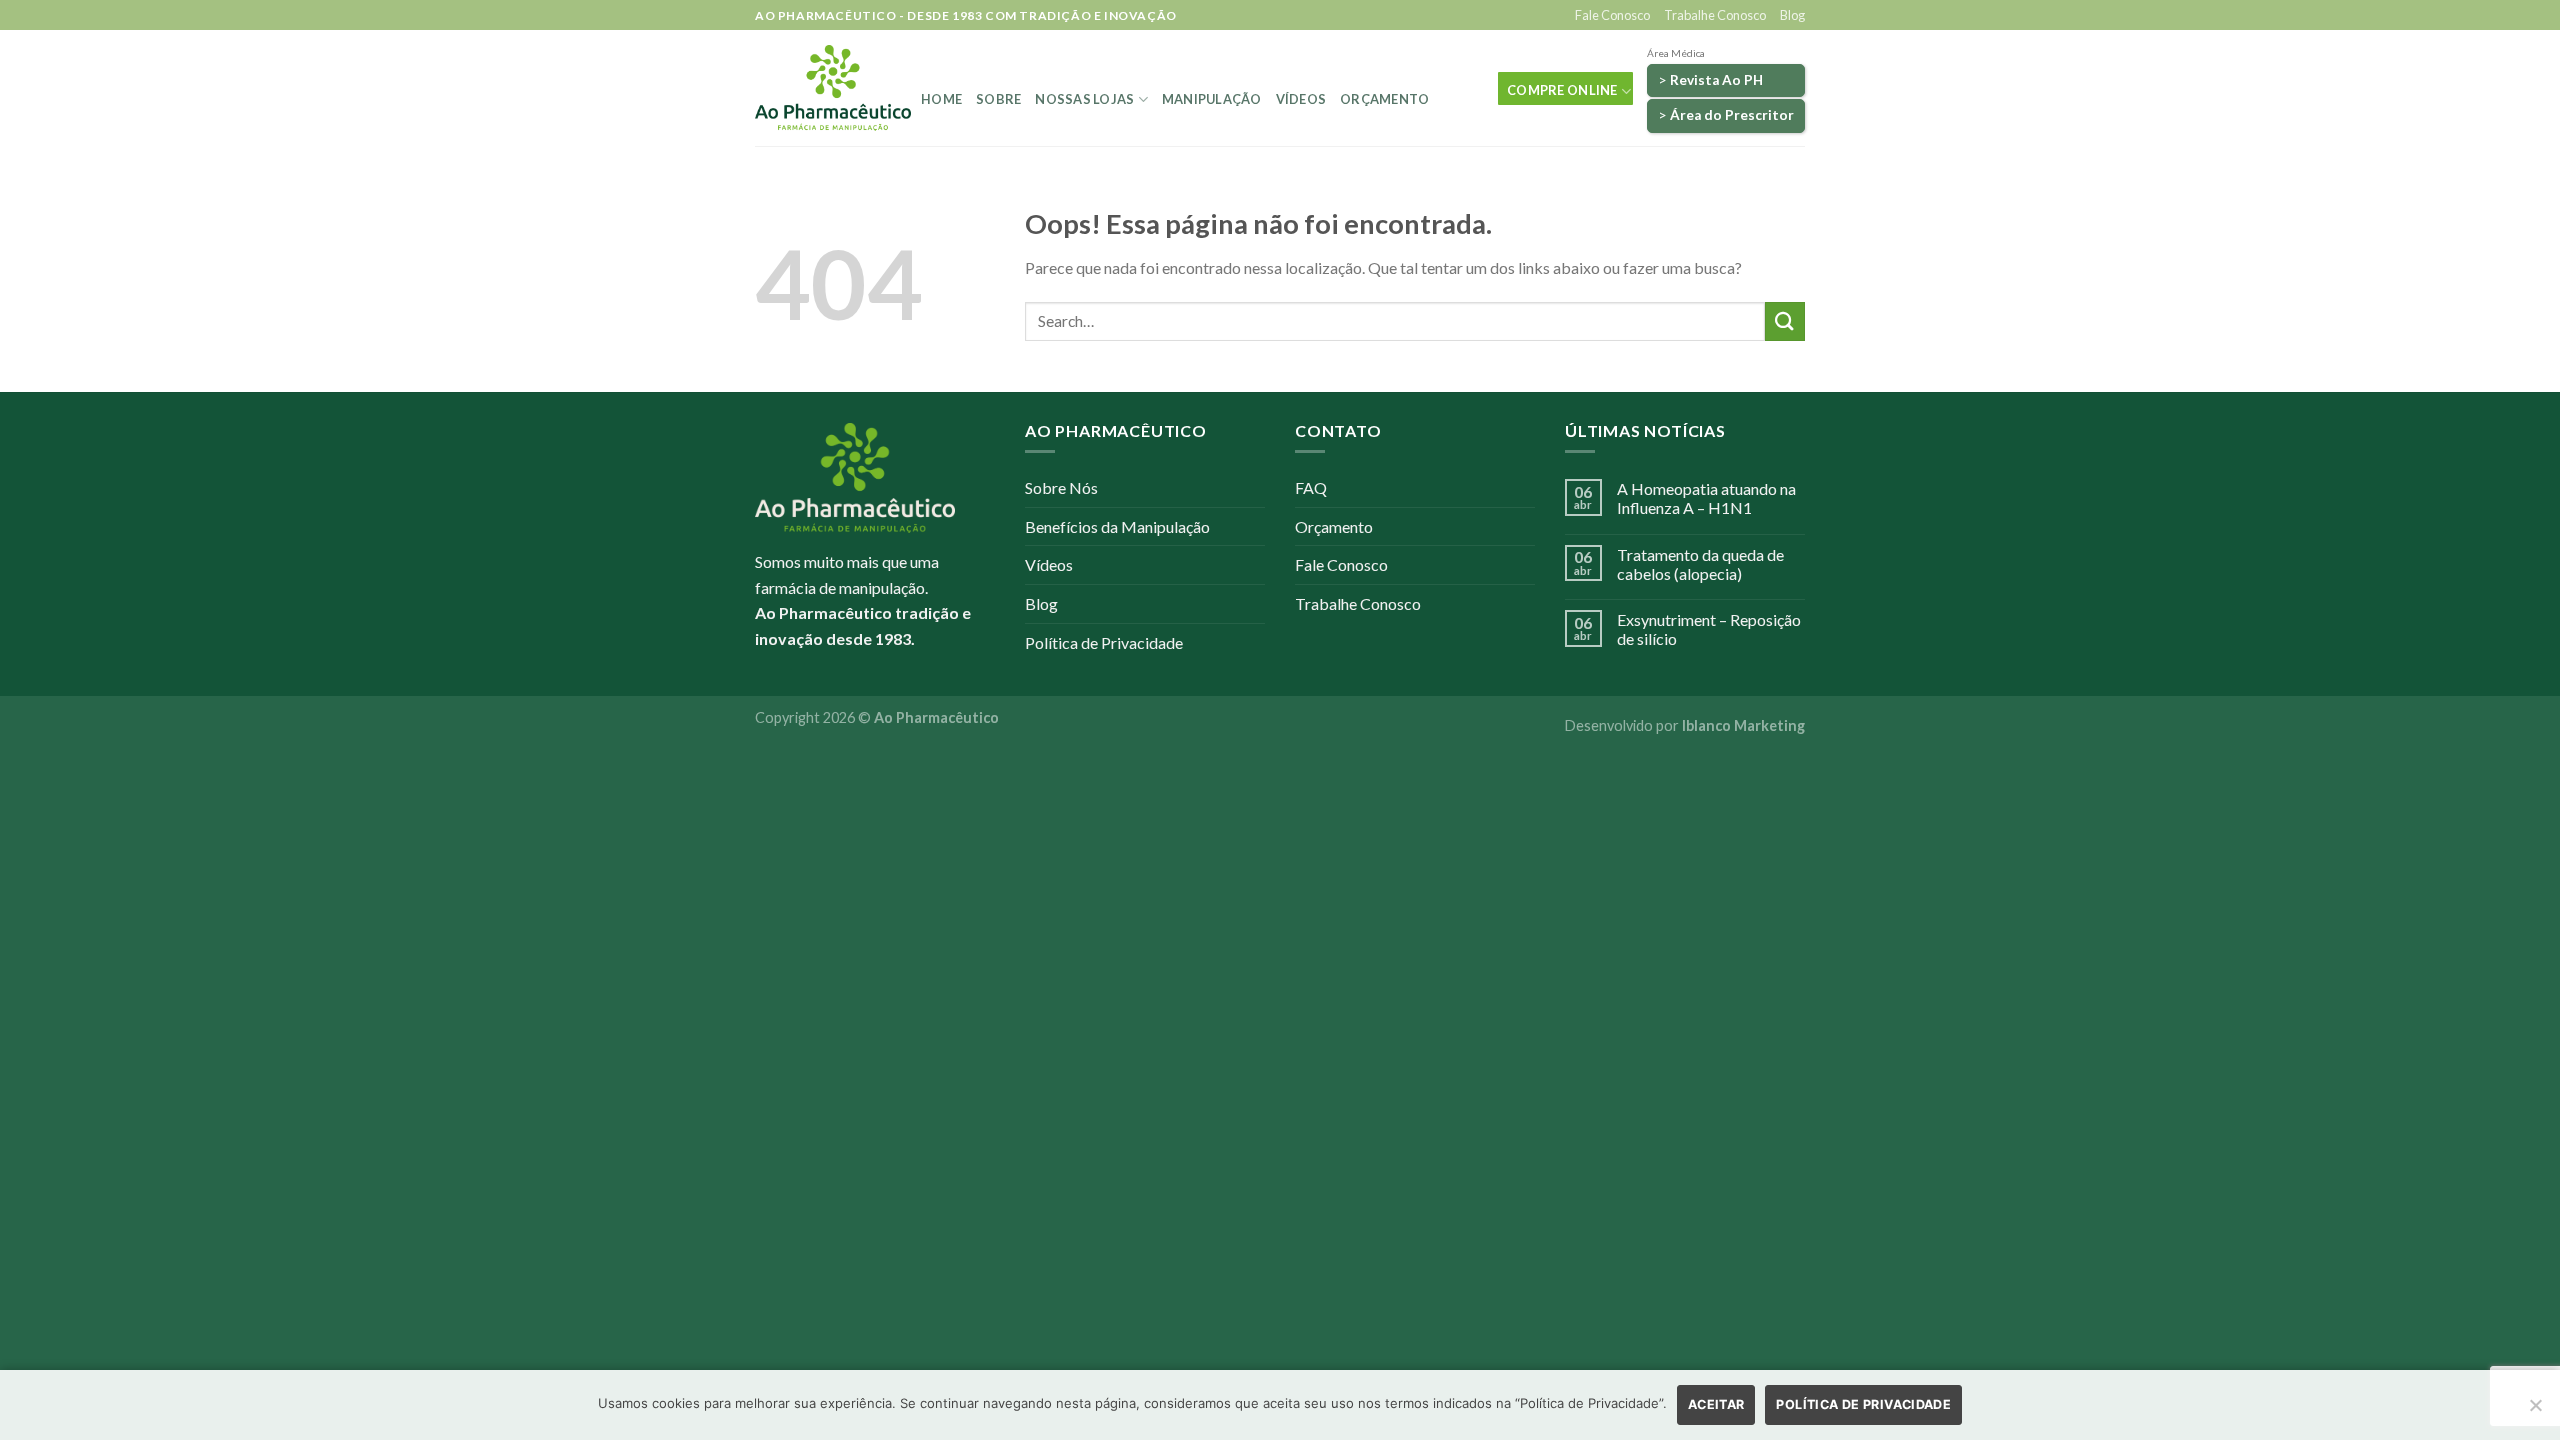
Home (941, 99)
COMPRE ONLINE (1562, 90)
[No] (2535, 1411)
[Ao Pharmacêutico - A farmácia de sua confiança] (833, 88)
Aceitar (1716, 1404)
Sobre (998, 99)
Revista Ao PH (1716, 80)
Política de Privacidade (1104, 642)
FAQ (1311, 487)
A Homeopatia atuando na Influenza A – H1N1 (1706, 498)
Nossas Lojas (1084, 99)
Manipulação (1212, 99)
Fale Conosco (1612, 15)
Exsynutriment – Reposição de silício (1709, 629)
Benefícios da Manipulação (1117, 526)
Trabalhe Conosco (1715, 15)
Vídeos (1301, 99)
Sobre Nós (1061, 487)
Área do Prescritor (1732, 115)
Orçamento (1384, 99)
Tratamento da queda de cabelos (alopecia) (1700, 564)
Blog (1792, 15)
